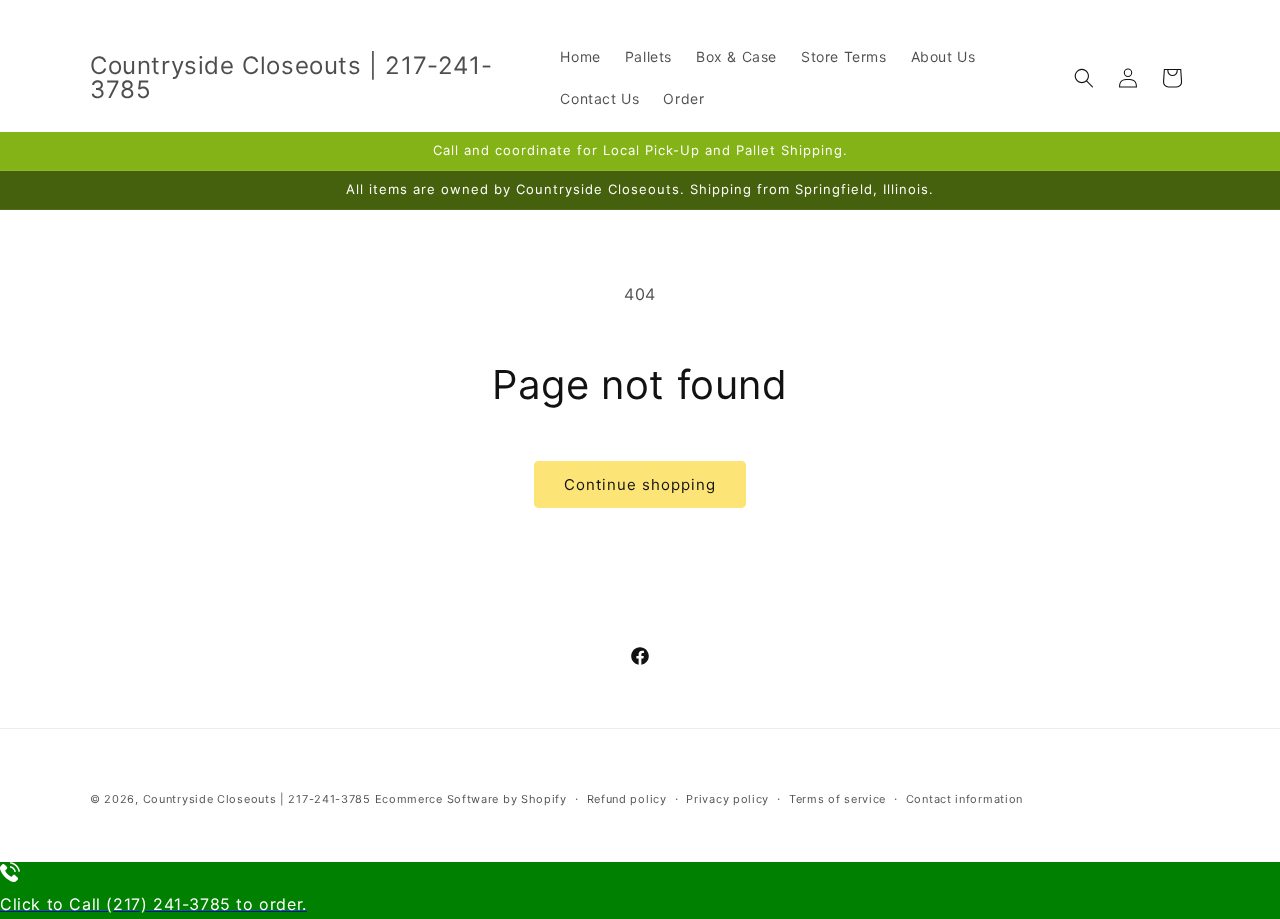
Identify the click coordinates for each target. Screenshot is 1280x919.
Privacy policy (727, 799)
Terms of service (837, 799)
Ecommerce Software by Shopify (471, 799)
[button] (1084, 78)
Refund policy (627, 799)
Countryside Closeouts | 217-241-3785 (257, 799)
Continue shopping (640, 484)
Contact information (964, 799)
